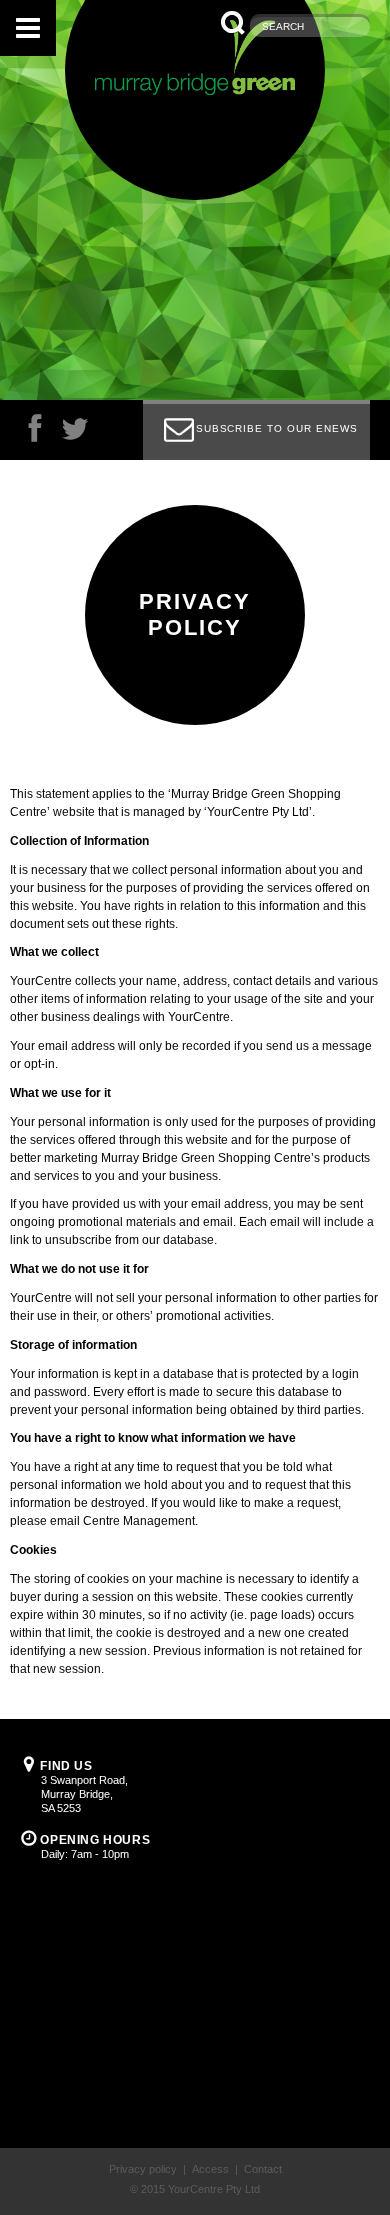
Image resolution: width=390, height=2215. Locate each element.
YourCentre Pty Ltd (214, 2189)
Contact (263, 2169)
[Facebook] (35, 433)
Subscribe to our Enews (277, 428)
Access (210, 2169)
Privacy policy (143, 2169)
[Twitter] (75, 433)
